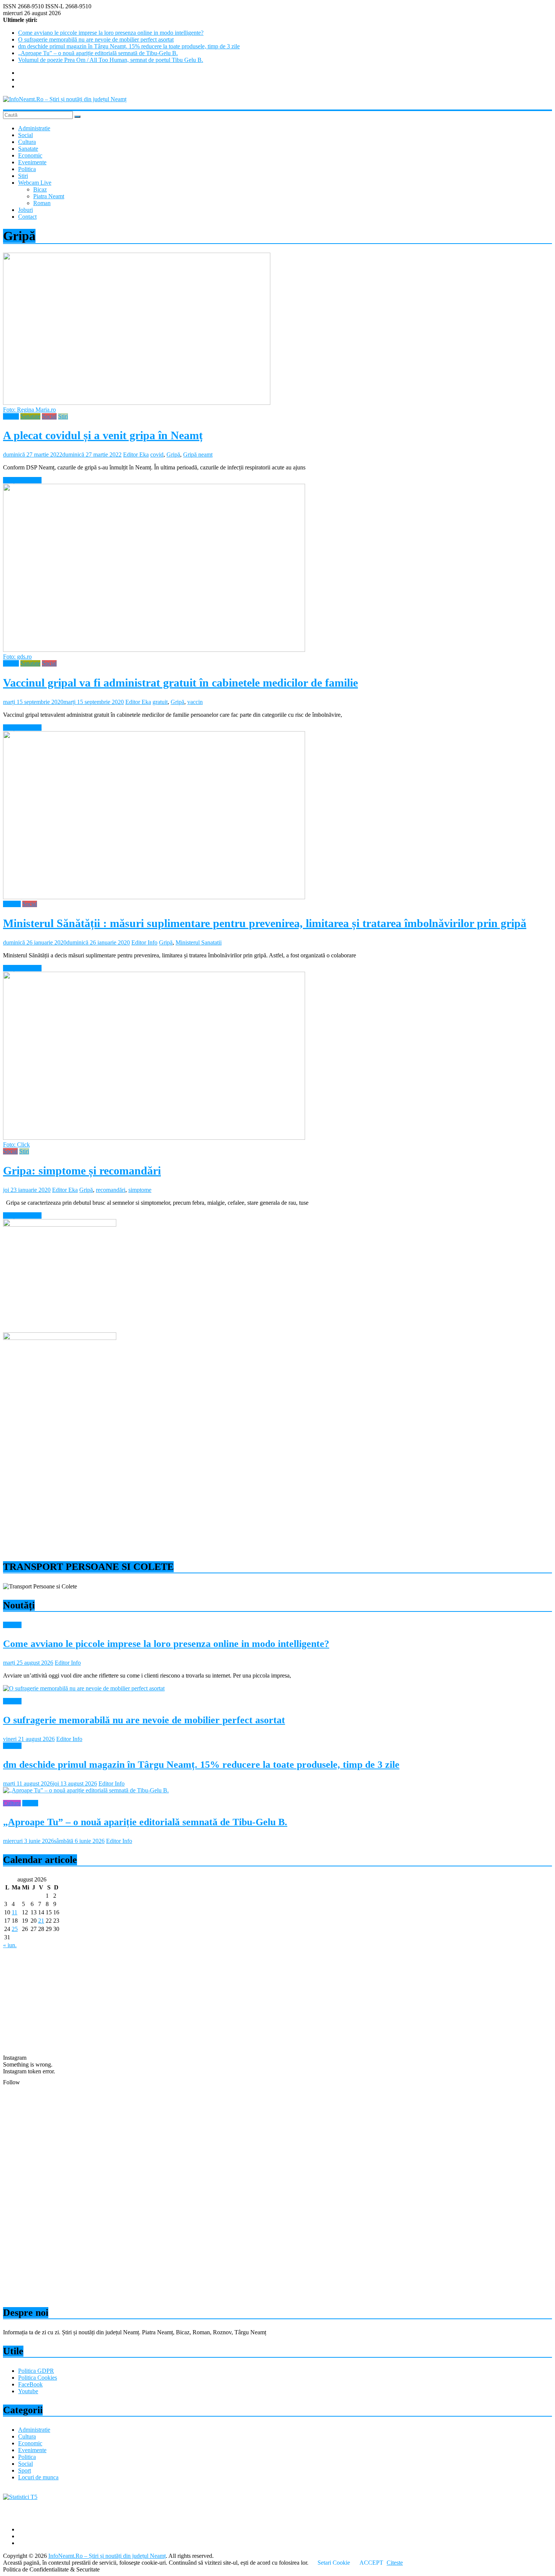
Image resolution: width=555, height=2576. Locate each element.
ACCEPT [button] (371, 2563)
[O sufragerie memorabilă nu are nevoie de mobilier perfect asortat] (84, 1688)
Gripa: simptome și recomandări (82, 1171)
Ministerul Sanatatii (199, 942)
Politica (27, 169)
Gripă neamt (198, 455)
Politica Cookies (38, 2378)
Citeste (395, 2563)
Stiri (23, 176)
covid (157, 455)
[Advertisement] (230, 1499)
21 (41, 1921)
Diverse (12, 1625)
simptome (140, 1190)
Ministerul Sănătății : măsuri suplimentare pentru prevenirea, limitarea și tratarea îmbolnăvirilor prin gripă (265, 923)
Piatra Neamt (49, 196)
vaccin (195, 702)
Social (25, 135)
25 (15, 1929)
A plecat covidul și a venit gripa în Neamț (103, 435)
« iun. (10, 1945)
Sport (25, 2470)
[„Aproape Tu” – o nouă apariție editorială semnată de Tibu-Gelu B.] (86, 1790)
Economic (30, 155)
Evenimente (32, 162)
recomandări (111, 1190)
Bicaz (40, 189)
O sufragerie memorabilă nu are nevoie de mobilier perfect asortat (96, 39)
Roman (42, 203)
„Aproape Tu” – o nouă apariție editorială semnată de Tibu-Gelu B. (98, 53)
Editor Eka (136, 455)
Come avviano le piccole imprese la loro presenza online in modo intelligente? (111, 33)
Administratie (34, 128)
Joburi (25, 210)
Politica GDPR (36, 2371)
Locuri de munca (38, 2477)
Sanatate (28, 149)
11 (15, 1912)
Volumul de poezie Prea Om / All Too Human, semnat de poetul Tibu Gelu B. (111, 60)
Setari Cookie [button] (334, 2563)
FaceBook (30, 2384)
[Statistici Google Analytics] (20, 2497)
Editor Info (144, 942)
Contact (27, 217)
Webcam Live (35, 183)
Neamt (11, 416)
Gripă (173, 455)
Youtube (28, 2391)
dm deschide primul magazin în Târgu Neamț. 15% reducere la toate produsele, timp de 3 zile (129, 46)
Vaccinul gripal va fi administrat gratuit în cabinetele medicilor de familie (180, 683)
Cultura (27, 142)
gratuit (160, 702)
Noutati (12, 904)
